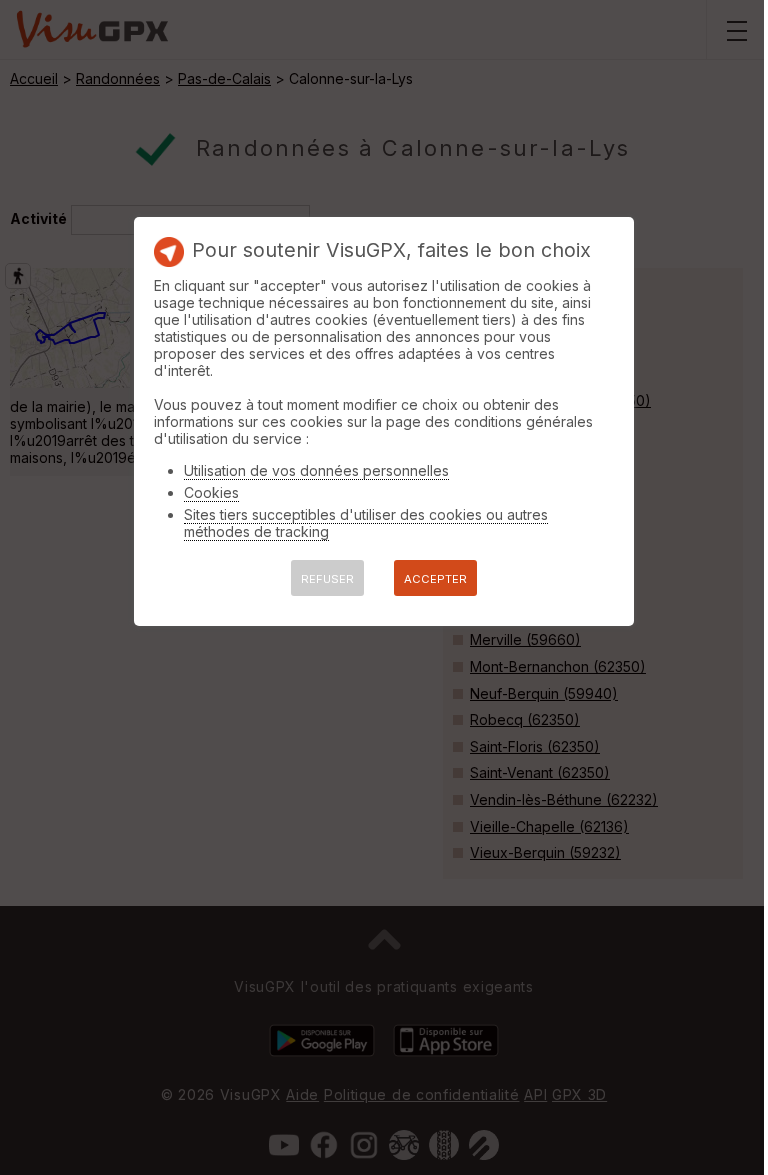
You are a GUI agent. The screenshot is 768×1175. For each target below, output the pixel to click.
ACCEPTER (435, 579)
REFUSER (327, 579)
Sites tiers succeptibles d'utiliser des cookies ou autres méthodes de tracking (366, 523)
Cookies (211, 492)
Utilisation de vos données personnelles (316, 470)
